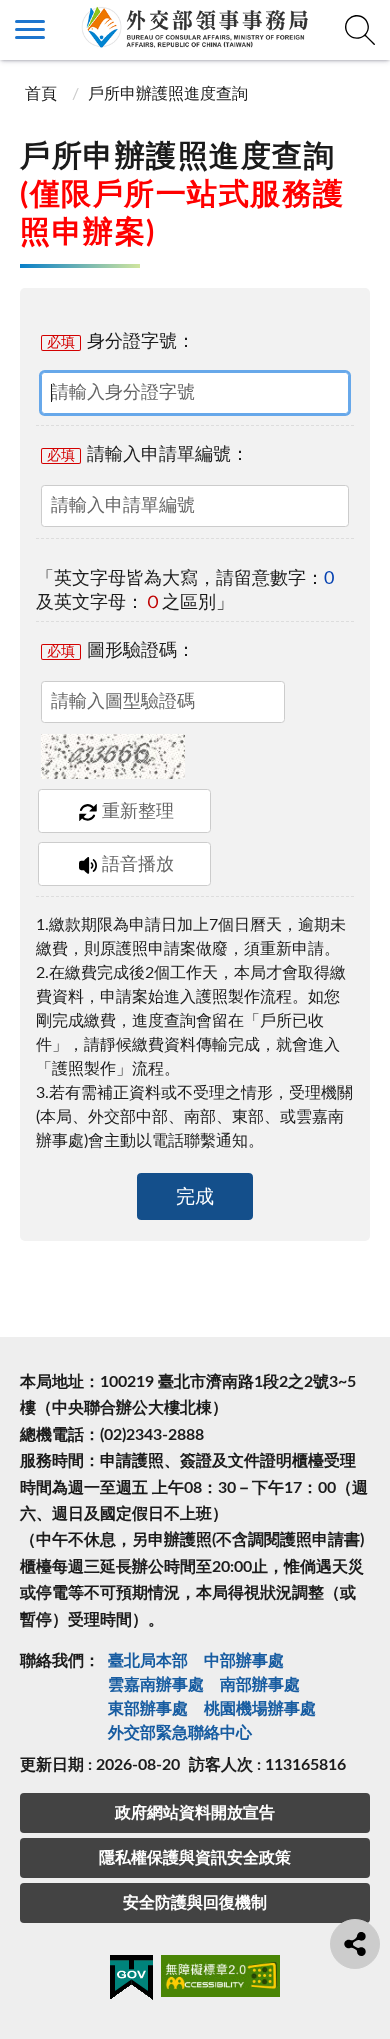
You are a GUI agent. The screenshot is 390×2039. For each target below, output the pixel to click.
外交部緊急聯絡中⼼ (180, 1733)
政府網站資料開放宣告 (195, 1813)
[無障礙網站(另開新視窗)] (221, 1979)
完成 (195, 1197)
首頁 (41, 94)
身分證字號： (121, 342)
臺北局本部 (148, 1661)
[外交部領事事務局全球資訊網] (195, 27)
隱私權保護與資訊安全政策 (195, 1858)
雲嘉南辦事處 (156, 1685)
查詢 (360, 30)
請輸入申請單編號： (148, 455)
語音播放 (138, 865)
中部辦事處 (244, 1661)
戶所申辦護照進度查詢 (168, 94)
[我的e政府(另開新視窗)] (131, 1981)
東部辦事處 (148, 1709)
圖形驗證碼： (121, 651)
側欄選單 (30, 30)
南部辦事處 (260, 1685)
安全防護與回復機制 (195, 1903)
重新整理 (138, 812)
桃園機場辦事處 (260, 1709)
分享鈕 (355, 1944)
